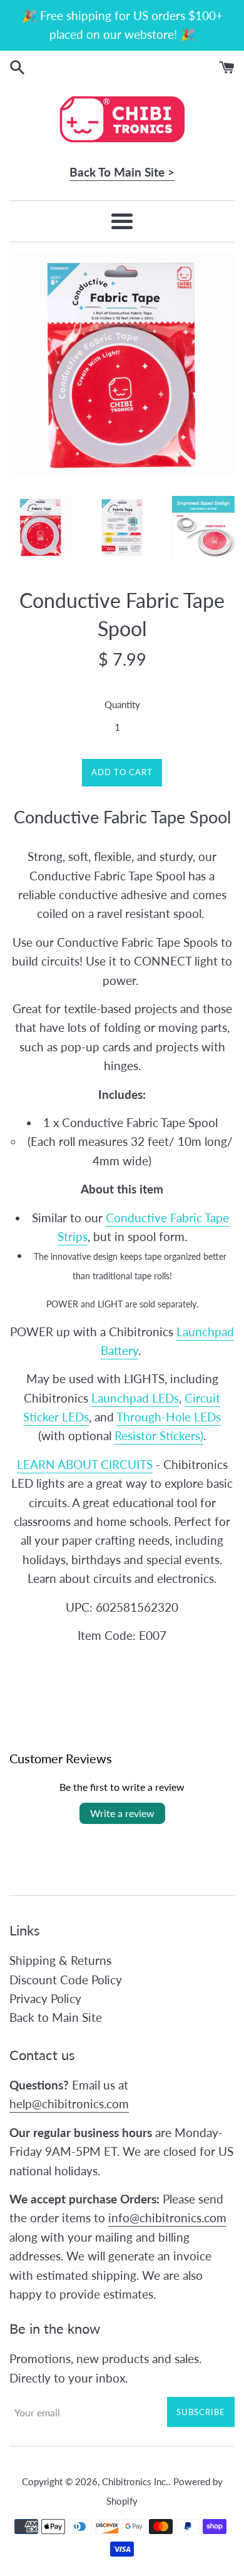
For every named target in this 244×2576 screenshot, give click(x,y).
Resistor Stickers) (159, 1435)
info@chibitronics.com (167, 2218)
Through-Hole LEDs (169, 1417)
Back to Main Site (56, 2017)
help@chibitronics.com (69, 2104)
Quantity (122, 704)
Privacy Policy (45, 1998)
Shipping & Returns (60, 1960)
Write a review (122, 1813)
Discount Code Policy (66, 1980)
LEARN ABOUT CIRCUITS (85, 1464)
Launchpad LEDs (135, 1398)
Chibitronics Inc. (135, 2481)
